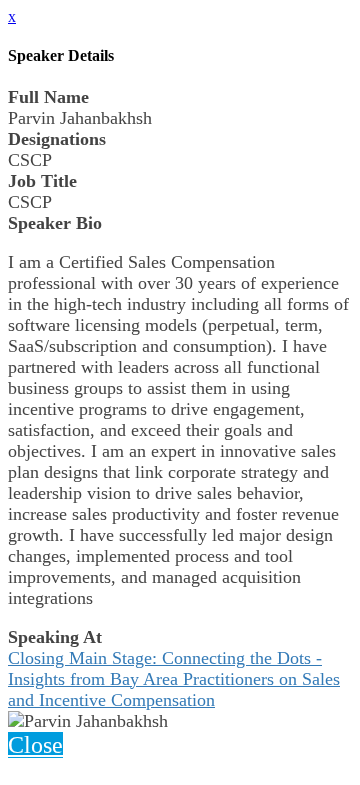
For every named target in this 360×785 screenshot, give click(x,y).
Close (35, 745)
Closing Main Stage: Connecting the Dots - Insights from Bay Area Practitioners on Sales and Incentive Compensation (174, 679)
